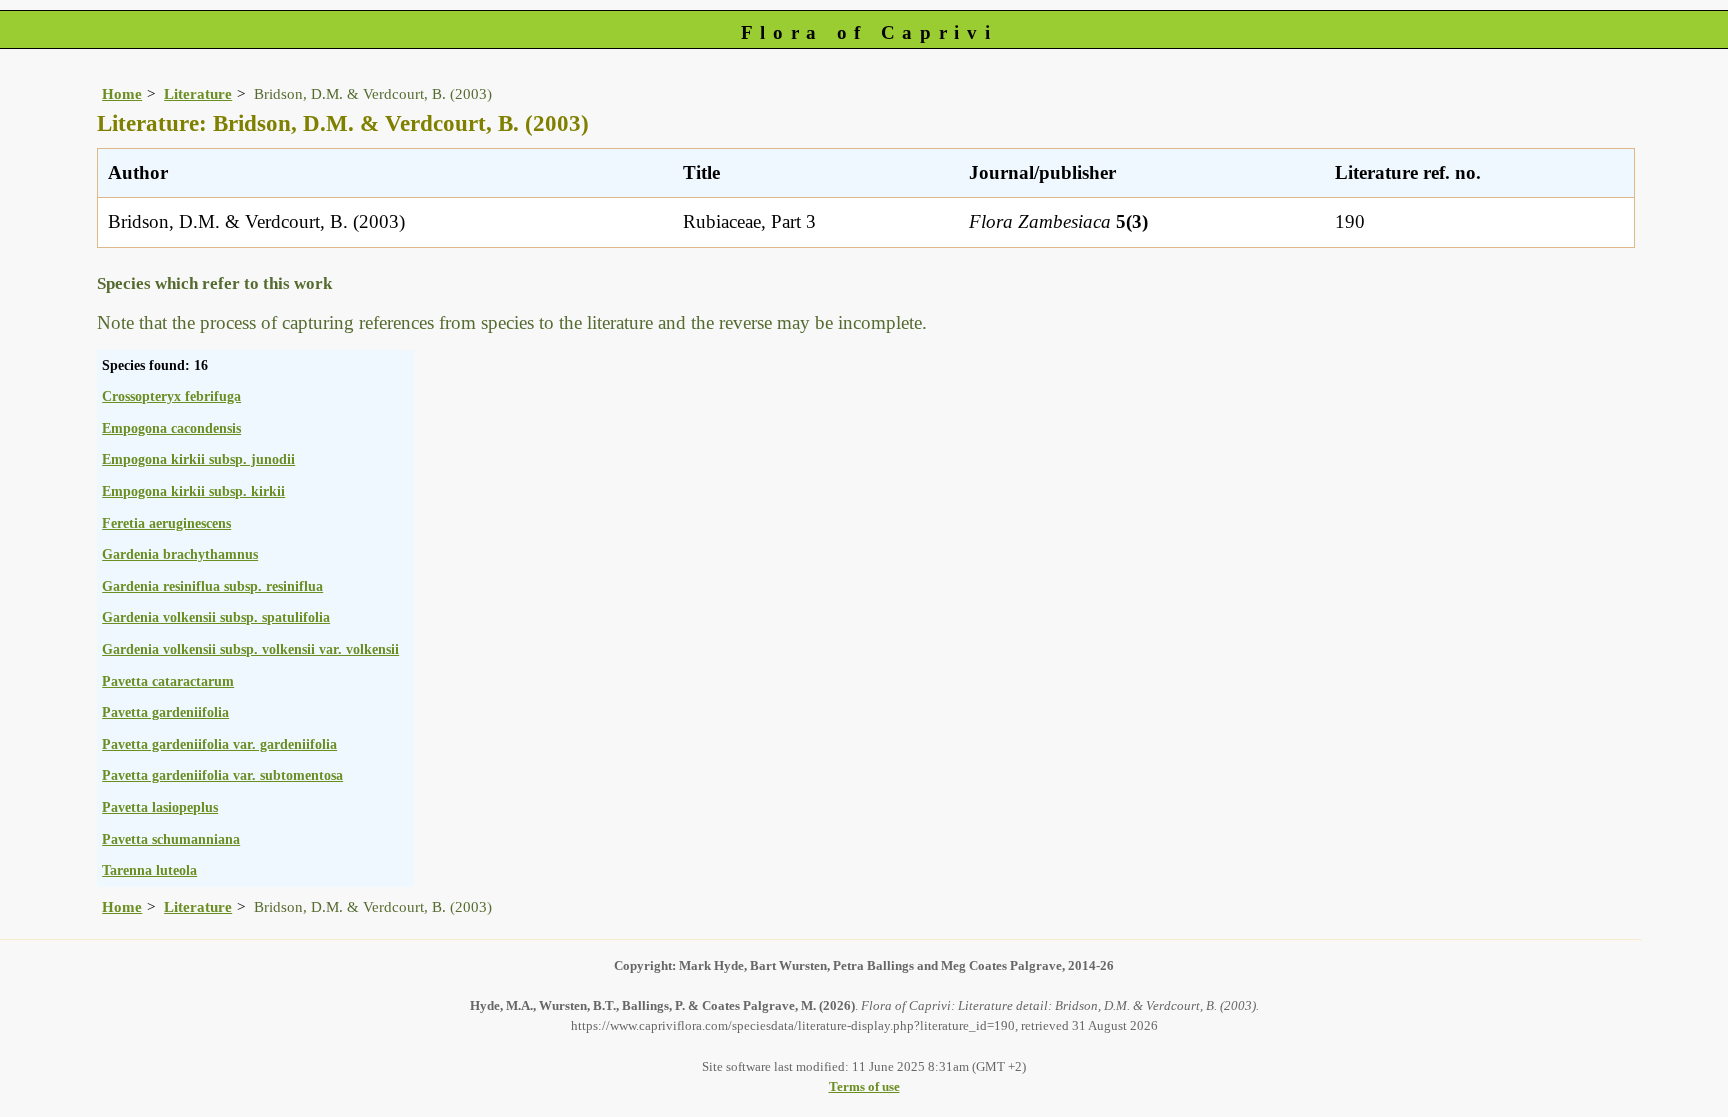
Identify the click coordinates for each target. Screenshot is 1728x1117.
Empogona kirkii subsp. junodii (198, 459)
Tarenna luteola (149, 870)
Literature (198, 93)
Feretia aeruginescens (166, 523)
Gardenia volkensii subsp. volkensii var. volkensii (250, 649)
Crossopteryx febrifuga (171, 396)
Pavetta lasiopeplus (160, 807)
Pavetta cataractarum (168, 681)
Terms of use (864, 1086)
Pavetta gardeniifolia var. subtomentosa (222, 775)
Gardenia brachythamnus (180, 554)
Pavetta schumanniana (171, 839)
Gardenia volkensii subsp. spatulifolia (216, 617)
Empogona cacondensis (171, 428)
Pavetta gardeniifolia (165, 712)
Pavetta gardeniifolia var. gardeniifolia (219, 744)
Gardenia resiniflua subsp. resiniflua (212, 586)
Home (122, 93)
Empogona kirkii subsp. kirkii (193, 491)
